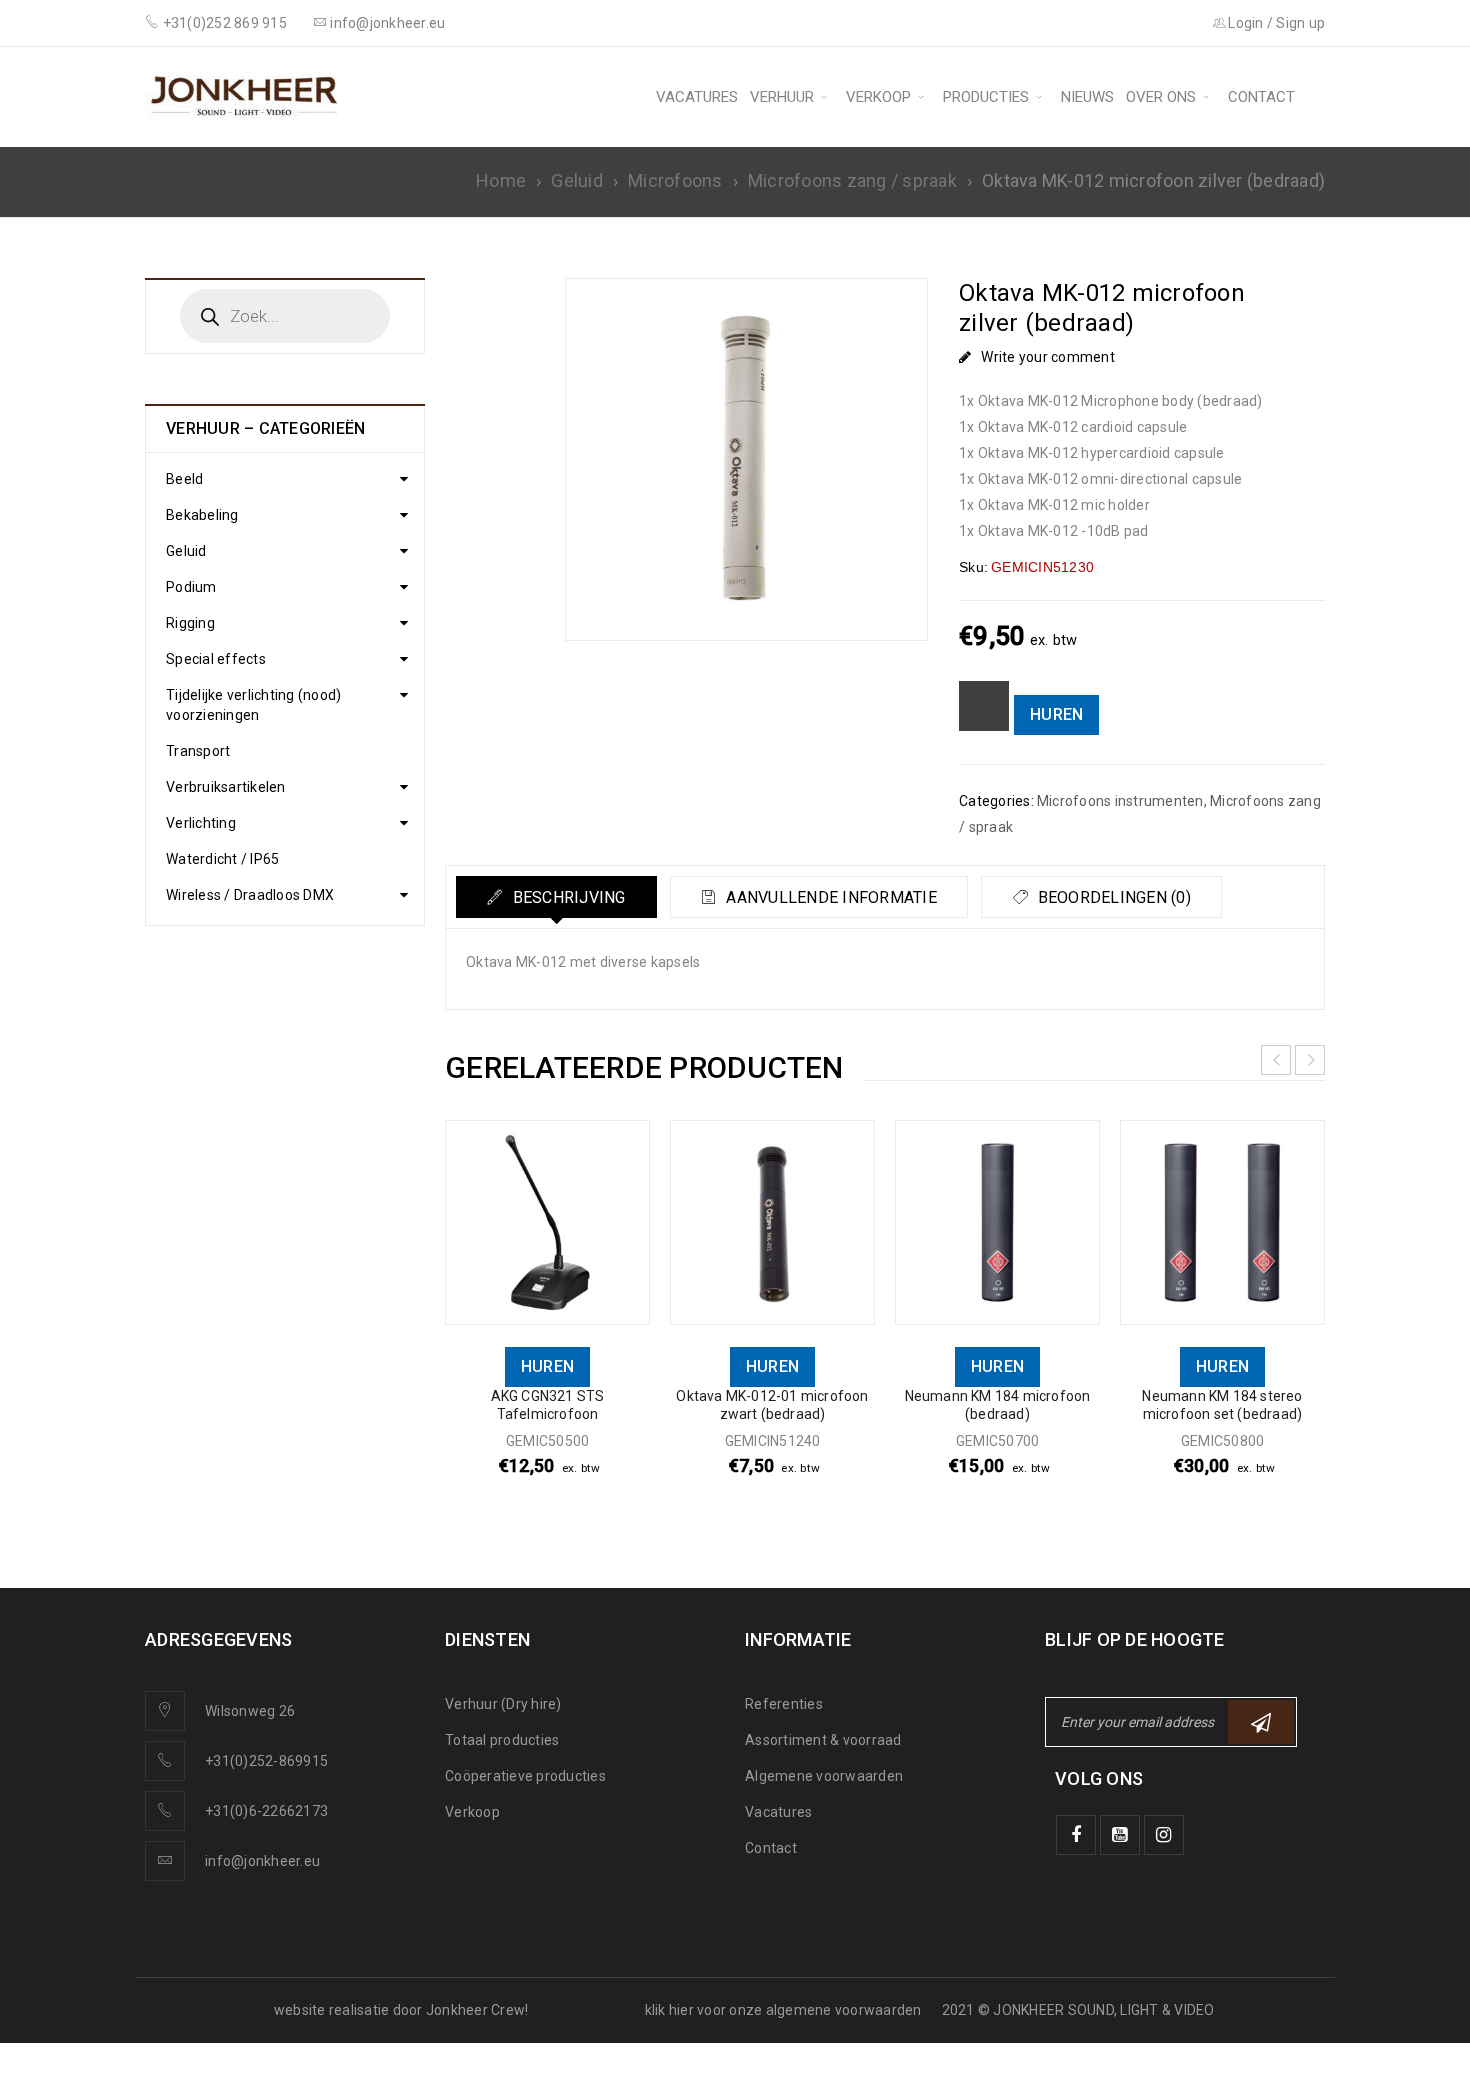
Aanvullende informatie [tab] (829, 897)
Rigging (190, 623)
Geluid (577, 180)
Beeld (184, 479)
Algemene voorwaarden (824, 1776)
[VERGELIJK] (984, 706)
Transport (198, 751)
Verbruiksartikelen (226, 787)
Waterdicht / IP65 (222, 859)
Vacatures (778, 1812)
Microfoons (675, 180)
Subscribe (1261, 1722)
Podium (191, 587)
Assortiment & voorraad (823, 1740)
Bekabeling (202, 515)
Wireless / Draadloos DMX (250, 895)
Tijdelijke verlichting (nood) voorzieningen (253, 705)
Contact (771, 1848)
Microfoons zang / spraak (852, 180)
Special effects (216, 659)
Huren (1056, 714)
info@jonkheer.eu (262, 1861)
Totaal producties (502, 1740)
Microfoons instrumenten (1120, 801)
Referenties (784, 1704)
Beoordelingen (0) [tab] (1112, 897)
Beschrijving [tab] (566, 897)
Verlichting (201, 823)
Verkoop (472, 1812)
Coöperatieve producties (525, 1776)
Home (501, 180)
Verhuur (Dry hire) (503, 1704)
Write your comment (1048, 357)
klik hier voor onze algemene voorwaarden (783, 2010)
